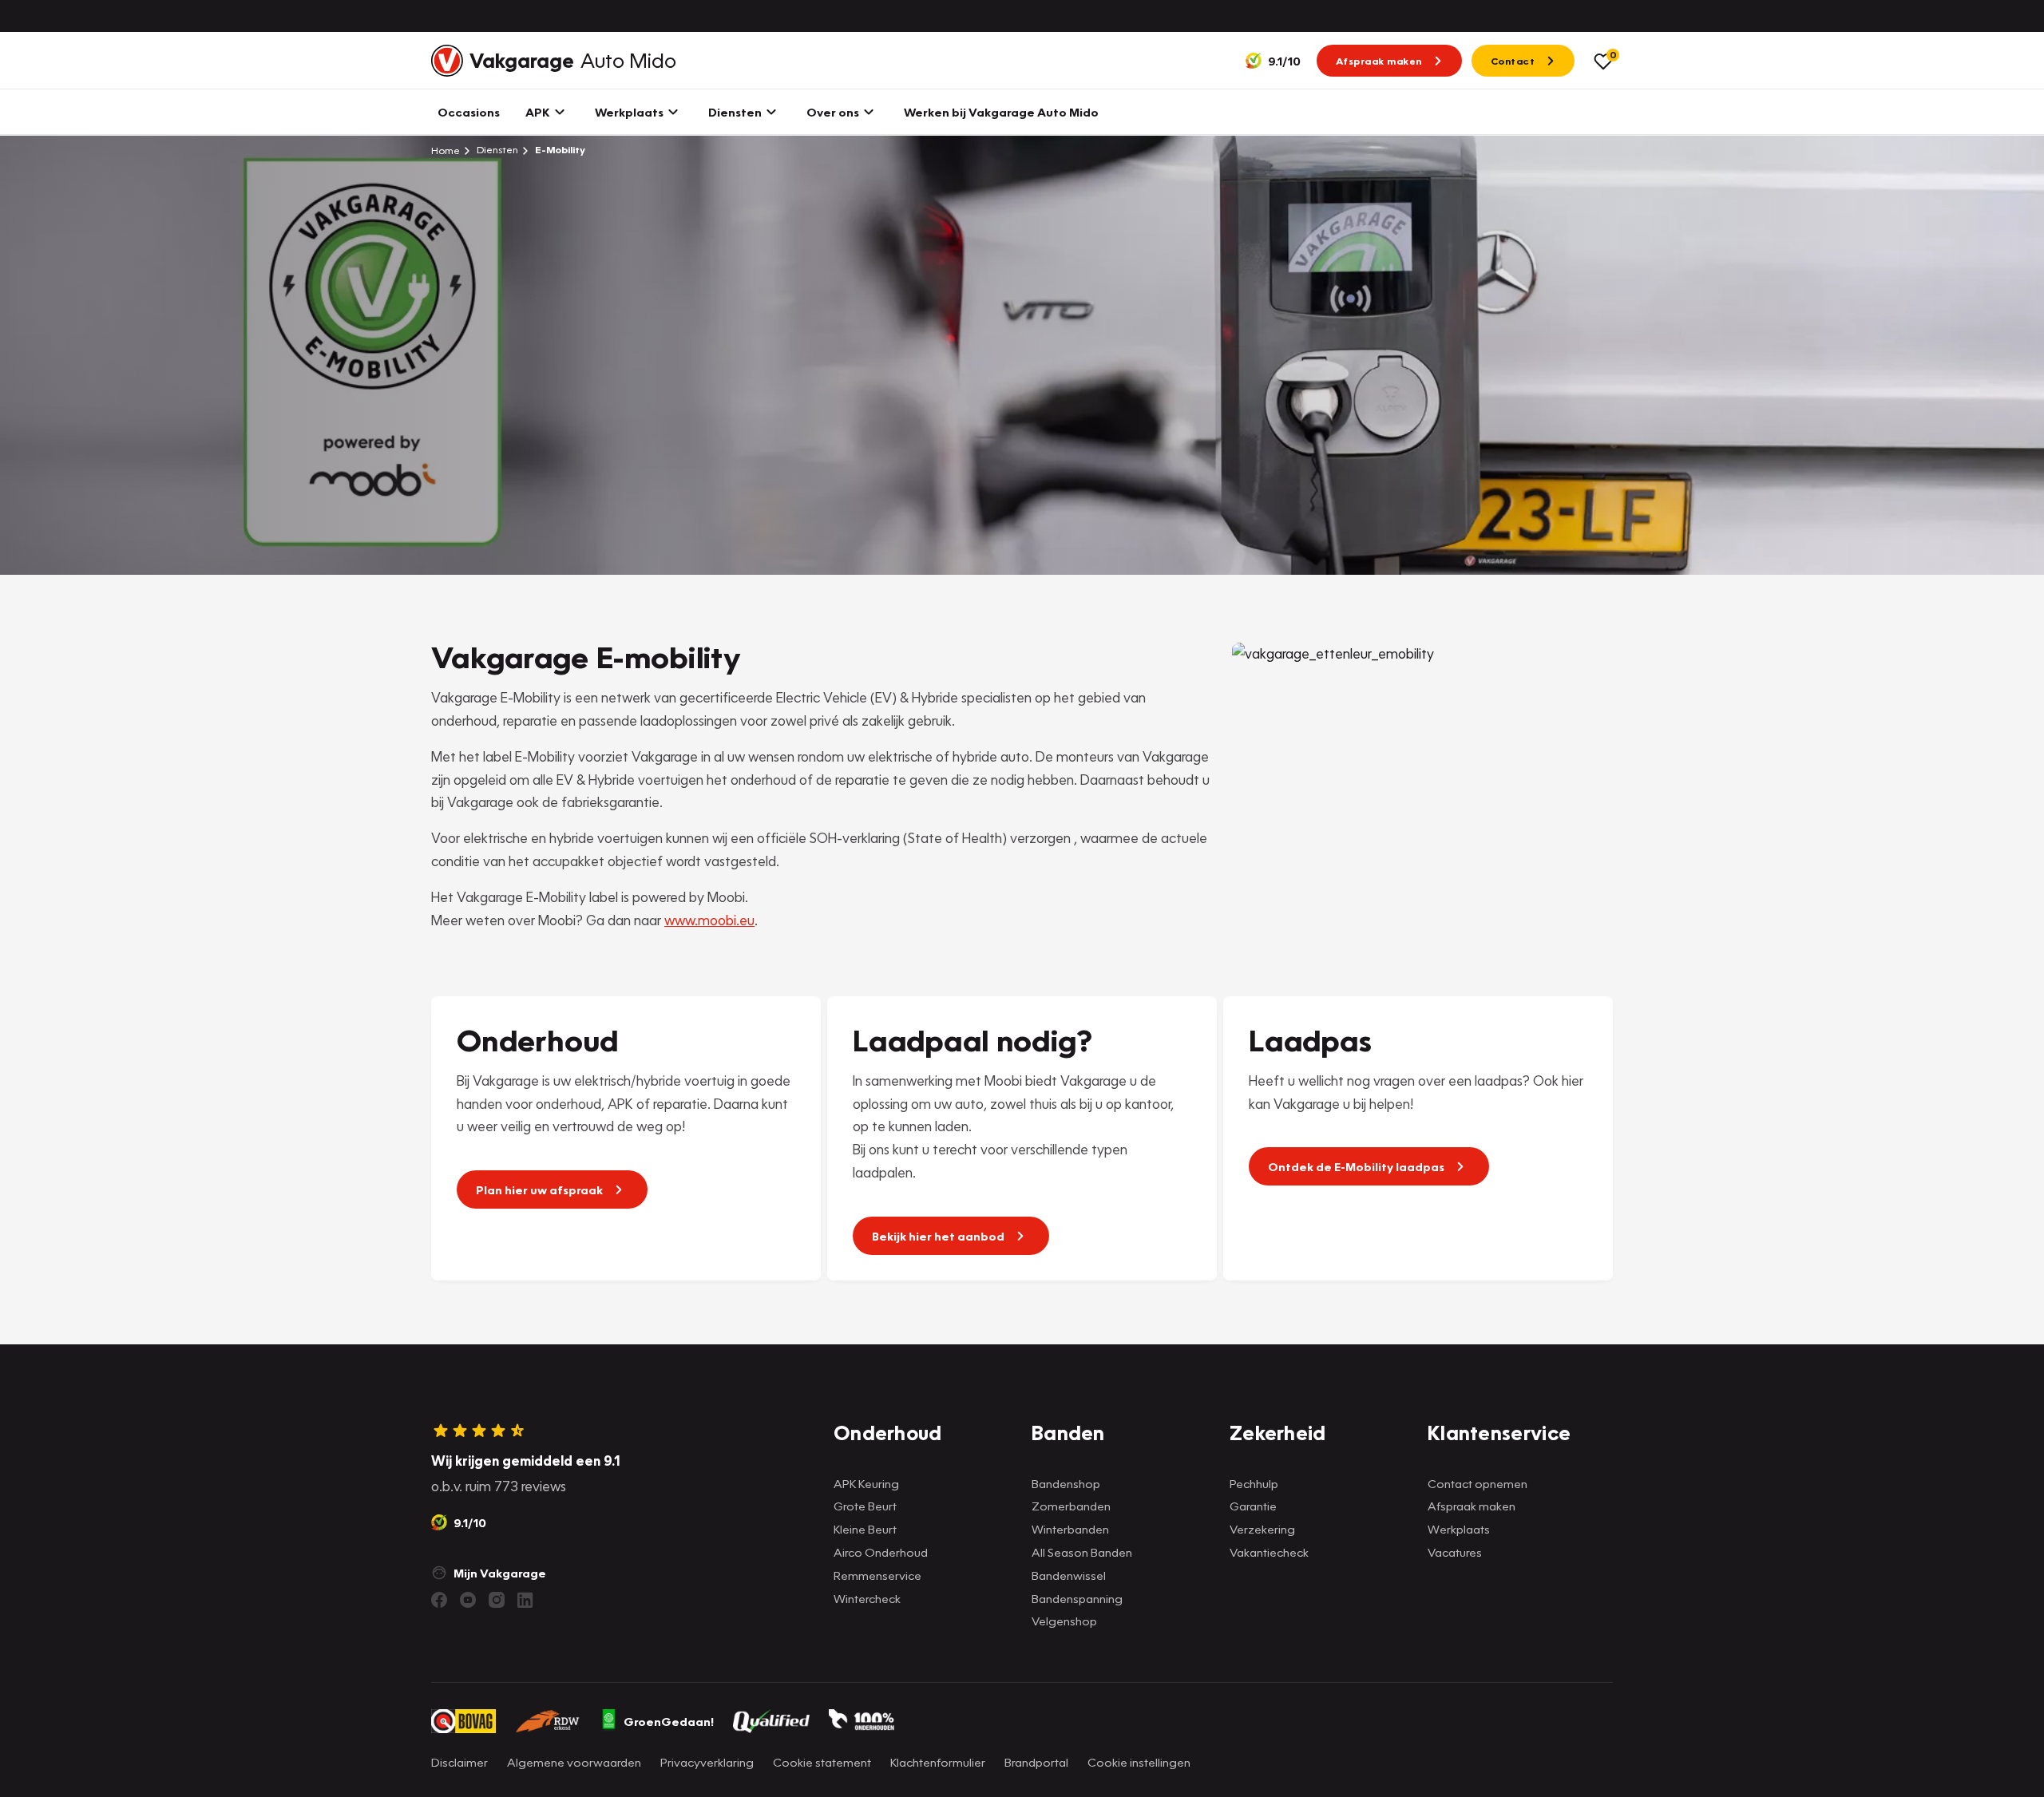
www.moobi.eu (709, 920)
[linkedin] (525, 1600)
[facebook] (439, 1600)
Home (446, 150)
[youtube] (468, 1600)
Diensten (496, 150)
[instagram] (497, 1600)
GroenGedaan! (669, 1721)
